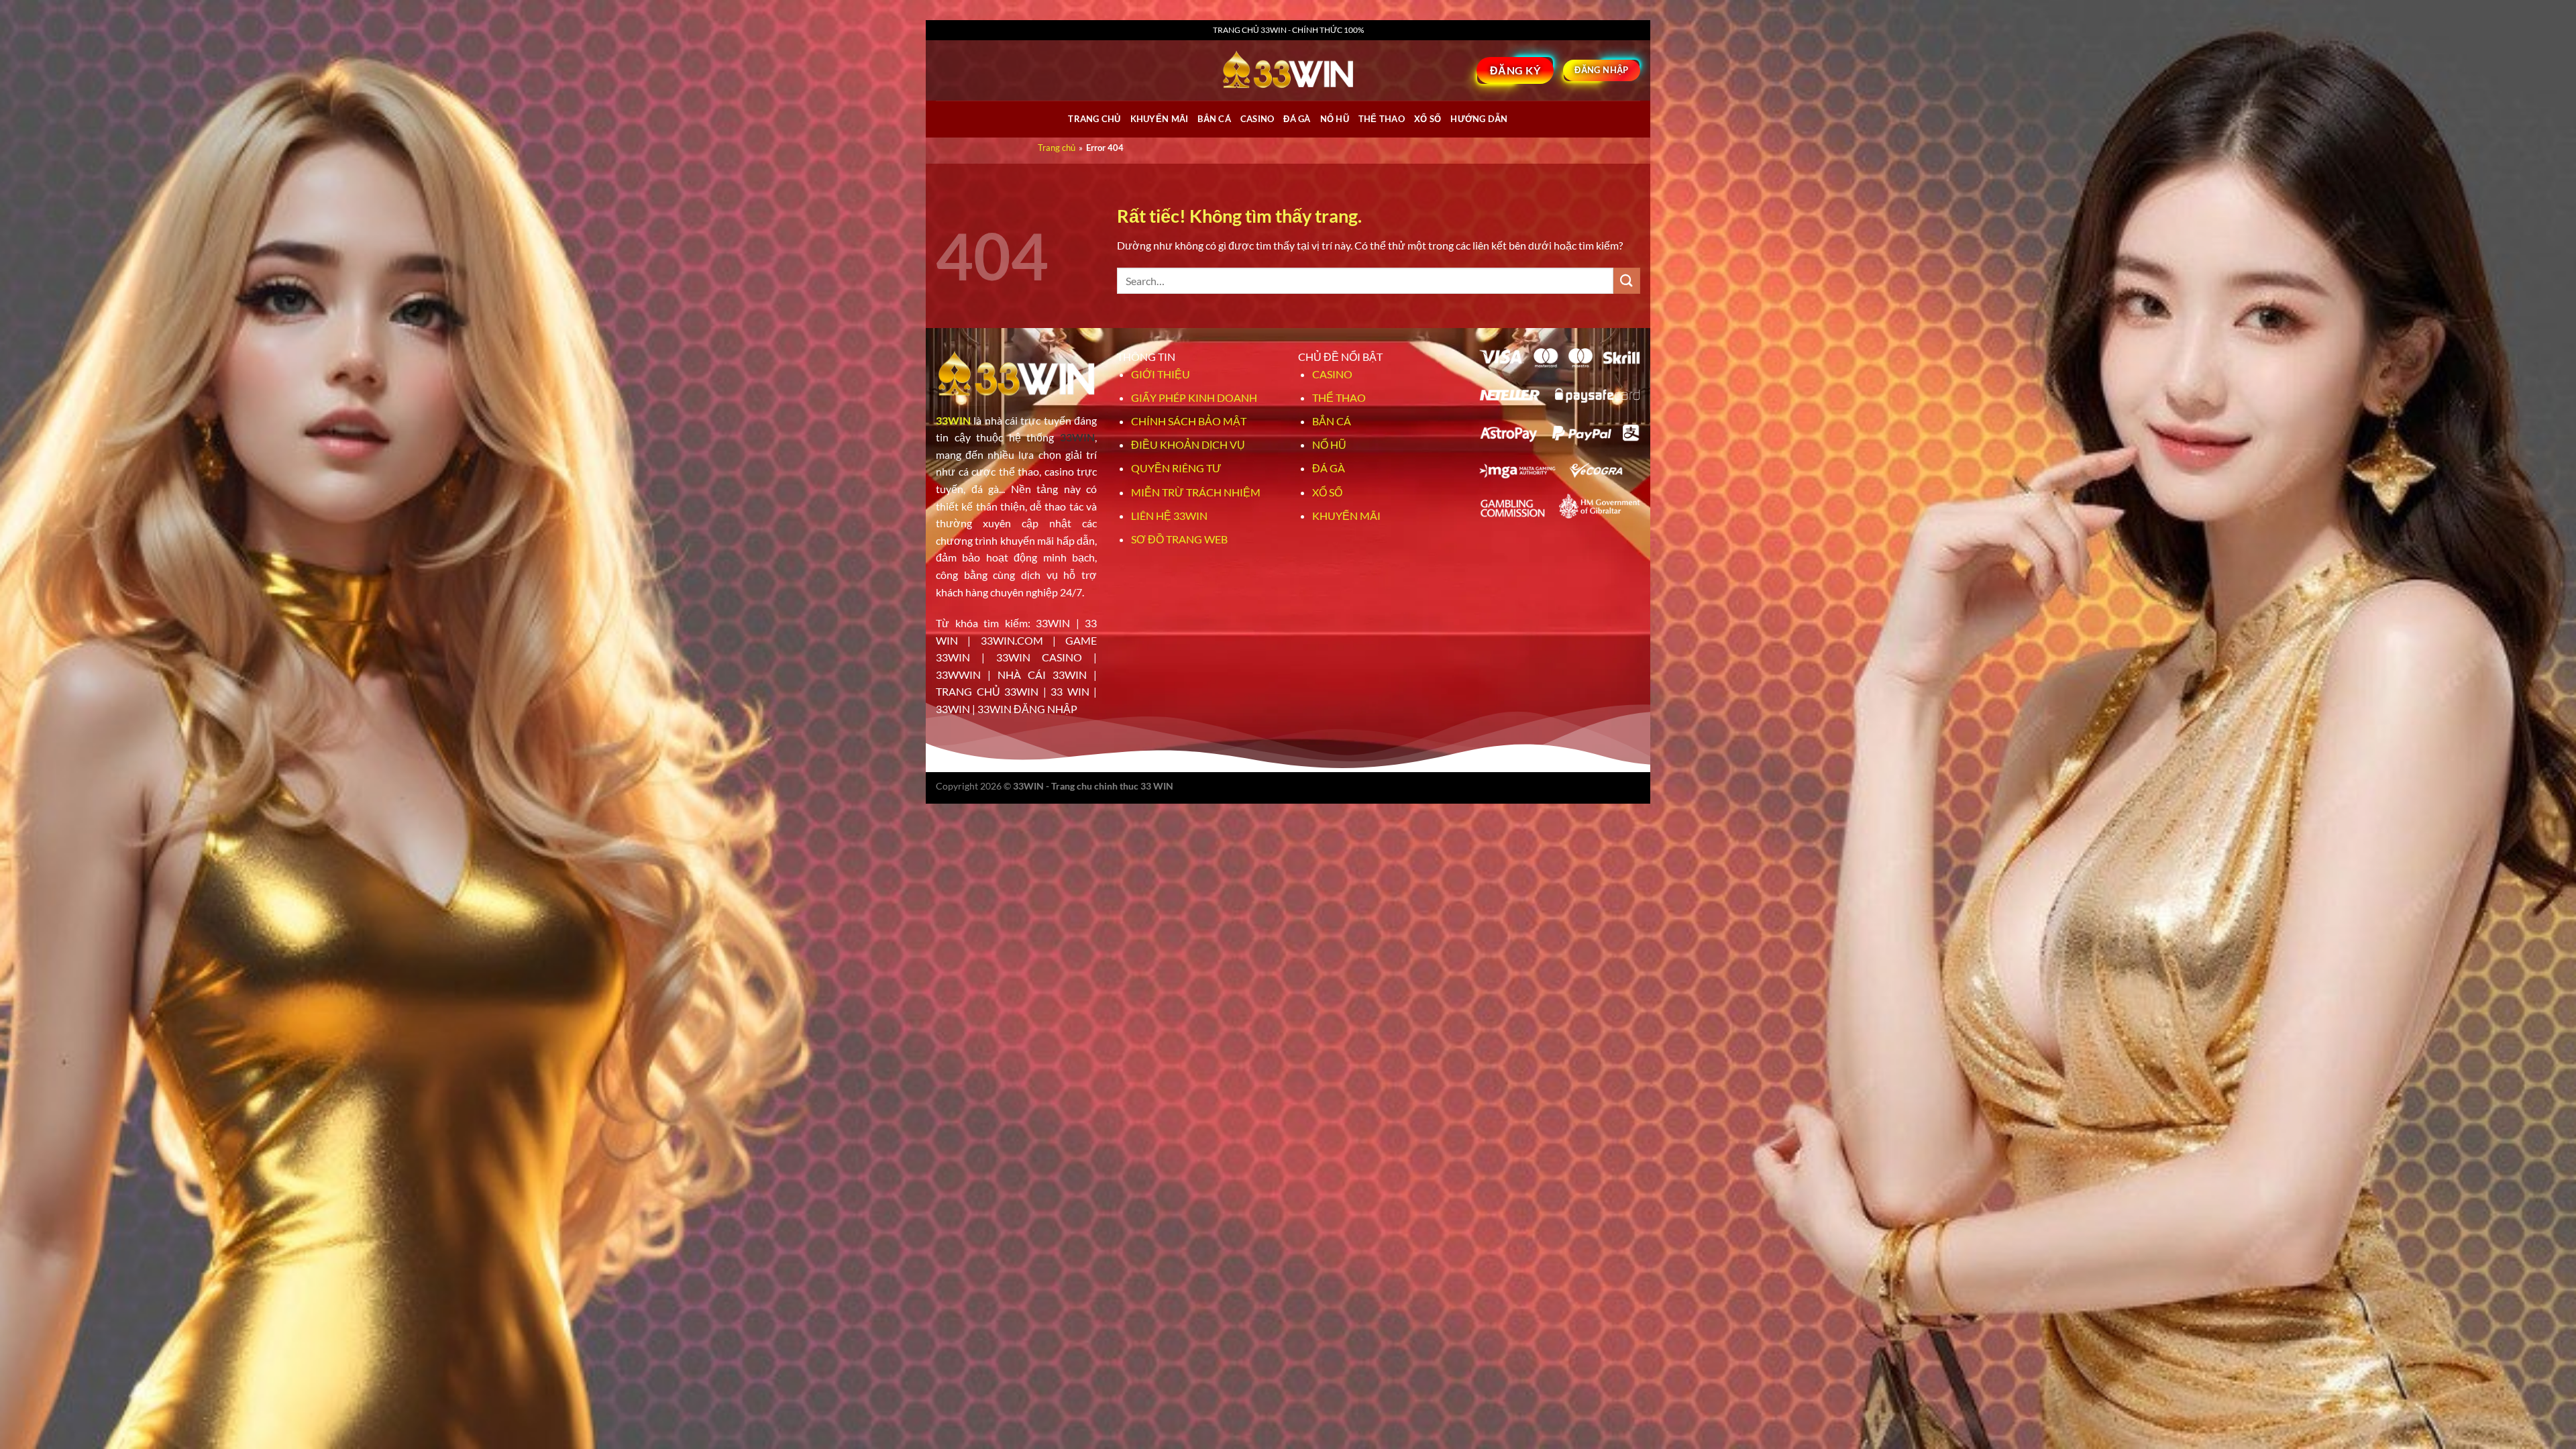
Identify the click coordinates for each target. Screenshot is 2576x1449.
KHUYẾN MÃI (1346, 516)
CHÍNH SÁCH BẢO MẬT (1189, 421)
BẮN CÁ (1214, 119)
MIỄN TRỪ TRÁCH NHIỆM (1196, 492)
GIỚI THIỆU (1161, 374)
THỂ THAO (1382, 119)
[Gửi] (1627, 281)
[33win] (1288, 70)
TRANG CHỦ (1094, 119)
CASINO (1257, 119)
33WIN (953, 420)
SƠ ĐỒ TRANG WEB (1179, 539)
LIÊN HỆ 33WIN (1169, 516)
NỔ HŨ (1335, 119)
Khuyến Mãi (1160, 119)
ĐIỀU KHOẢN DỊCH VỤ (1188, 444)
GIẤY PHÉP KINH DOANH (1194, 397)
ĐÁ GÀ (1297, 119)
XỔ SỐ (1428, 119)
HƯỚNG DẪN (1479, 119)
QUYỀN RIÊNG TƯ (1176, 468)
